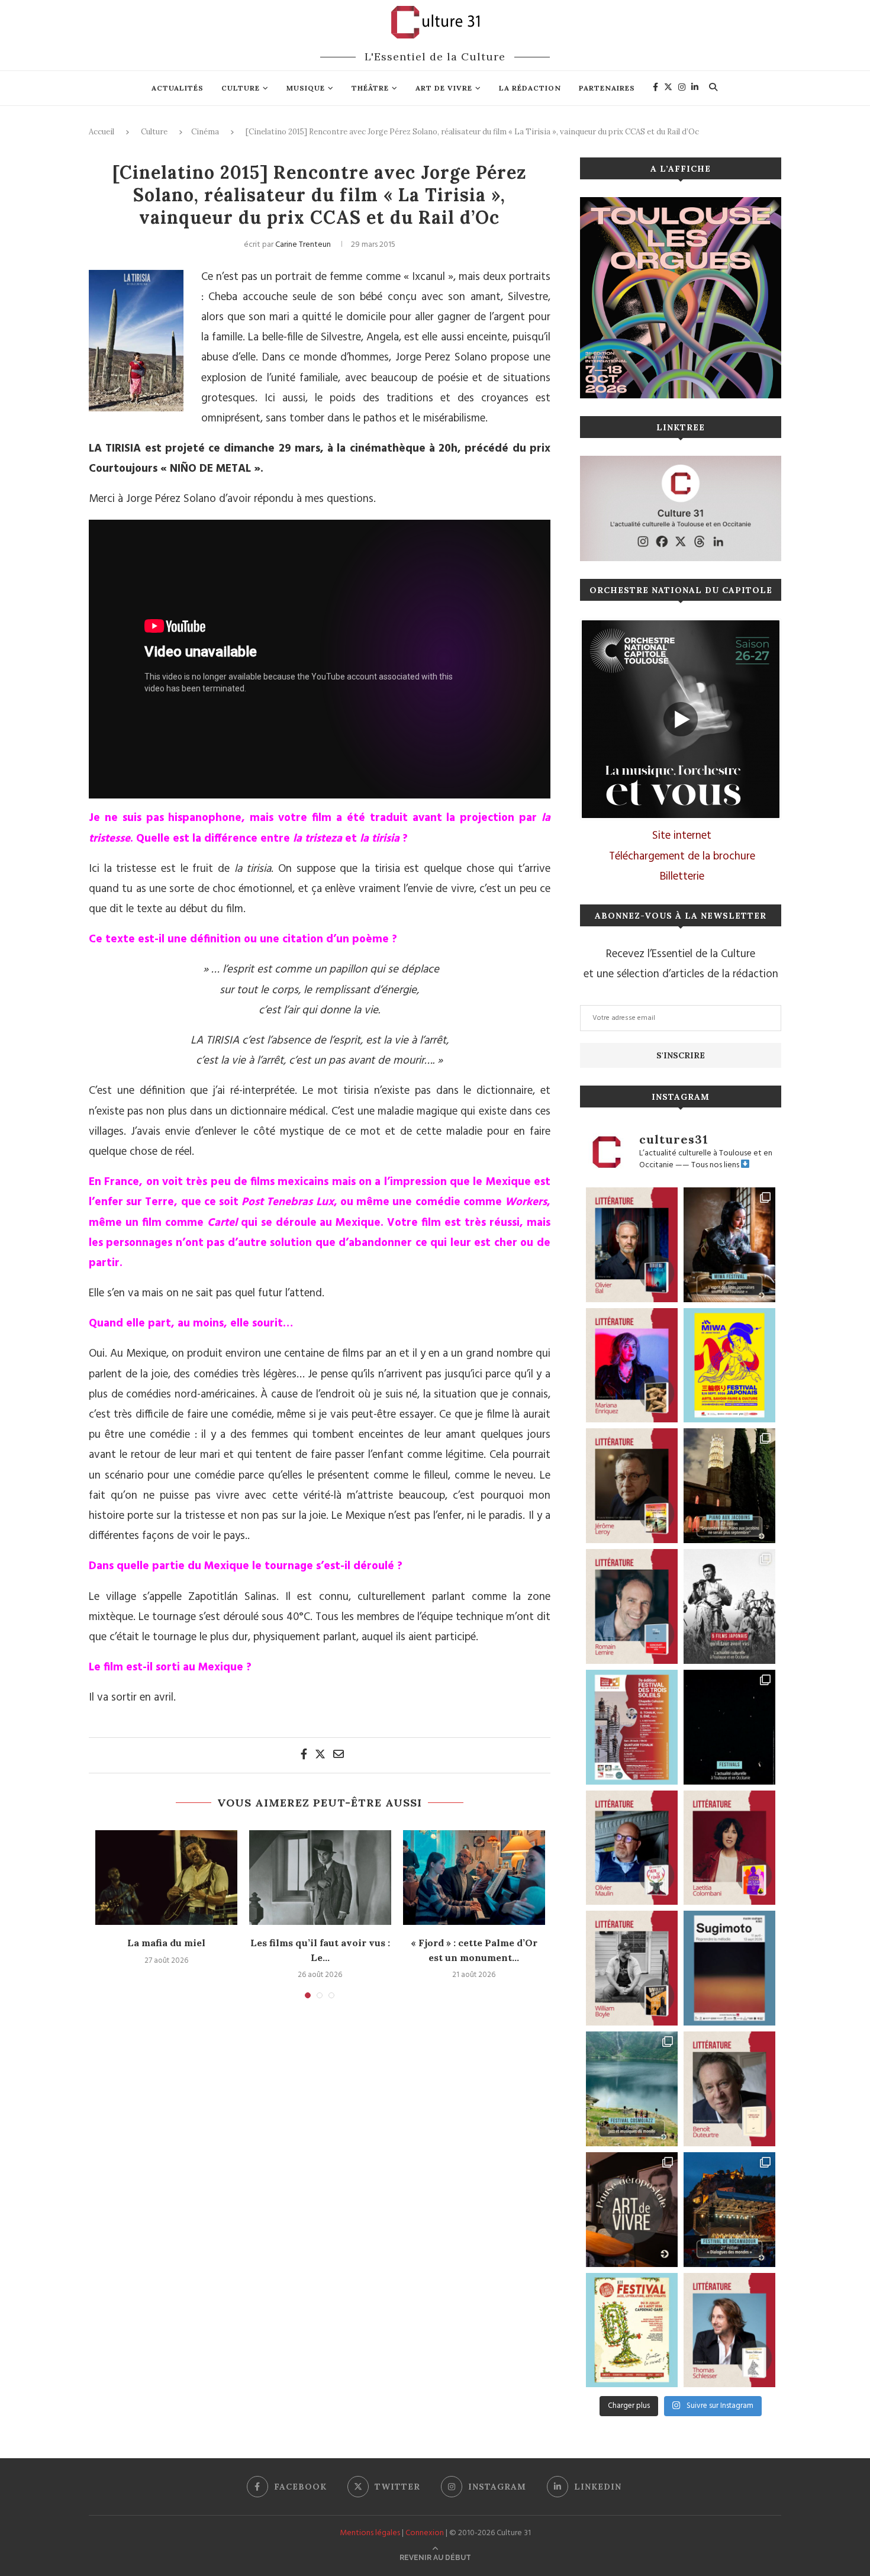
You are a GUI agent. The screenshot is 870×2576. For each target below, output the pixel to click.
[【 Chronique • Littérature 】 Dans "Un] (729, 1848)
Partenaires (607, 88)
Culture (241, 88)
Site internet (682, 836)
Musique (306, 88)
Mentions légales (370, 2533)
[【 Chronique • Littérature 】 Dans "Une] (632, 1968)
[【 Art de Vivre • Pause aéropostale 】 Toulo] (632, 2210)
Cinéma (205, 132)
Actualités (178, 88)
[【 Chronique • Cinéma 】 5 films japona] (729, 1606)
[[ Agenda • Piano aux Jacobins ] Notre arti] (729, 1486)
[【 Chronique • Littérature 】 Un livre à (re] (729, 2089)
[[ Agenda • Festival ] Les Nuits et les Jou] (632, 2330)
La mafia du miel (166, 1943)
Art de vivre (444, 88)
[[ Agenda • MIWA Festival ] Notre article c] (729, 1245)
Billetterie (682, 877)
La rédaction (530, 88)
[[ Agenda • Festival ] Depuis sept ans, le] (632, 1727)
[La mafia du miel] (166, 1878)
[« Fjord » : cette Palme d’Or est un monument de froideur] (474, 1878)
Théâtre (370, 88)
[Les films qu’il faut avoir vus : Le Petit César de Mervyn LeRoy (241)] (320, 1878)
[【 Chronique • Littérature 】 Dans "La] (632, 1366)
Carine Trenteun (303, 245)
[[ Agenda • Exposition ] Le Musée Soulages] (729, 1968)
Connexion (425, 2533)
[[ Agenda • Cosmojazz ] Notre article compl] (632, 2089)
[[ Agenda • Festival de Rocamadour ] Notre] (729, 2210)
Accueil (101, 132)
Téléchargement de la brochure (682, 856)
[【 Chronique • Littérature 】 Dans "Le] (632, 1245)
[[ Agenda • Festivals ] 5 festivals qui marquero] (729, 1727)
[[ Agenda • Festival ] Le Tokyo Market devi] (729, 1366)
